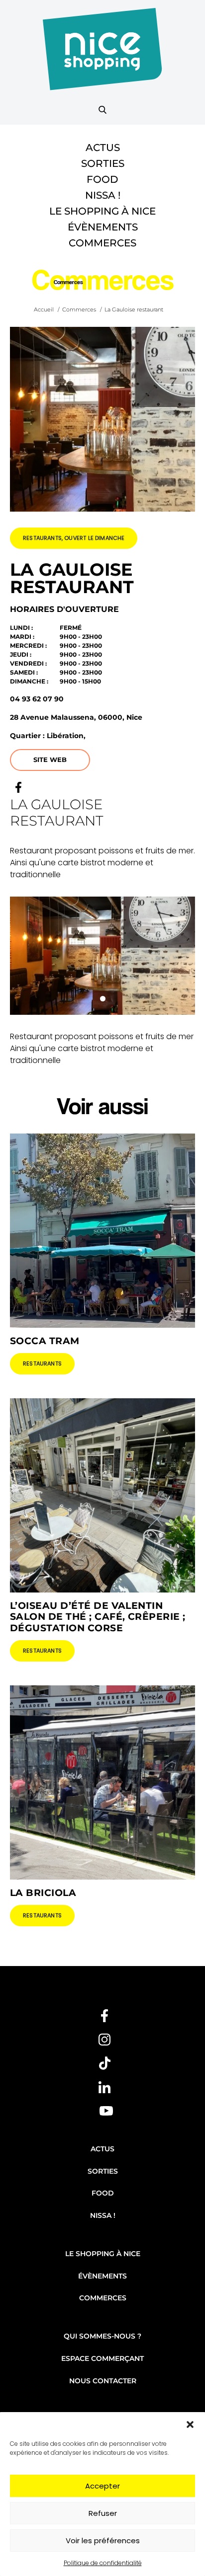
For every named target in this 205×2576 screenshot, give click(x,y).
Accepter (102, 2486)
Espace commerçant (102, 2358)
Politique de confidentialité (103, 2563)
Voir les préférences (103, 2540)
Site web (50, 759)
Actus (103, 148)
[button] (190, 2424)
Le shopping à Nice (102, 211)
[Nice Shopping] (102, 55)
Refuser (103, 2513)
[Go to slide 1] (103, 999)
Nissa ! (103, 195)
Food (102, 179)
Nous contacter (103, 2381)
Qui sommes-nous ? (102, 2336)
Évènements (103, 227)
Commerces (102, 243)
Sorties (103, 163)
